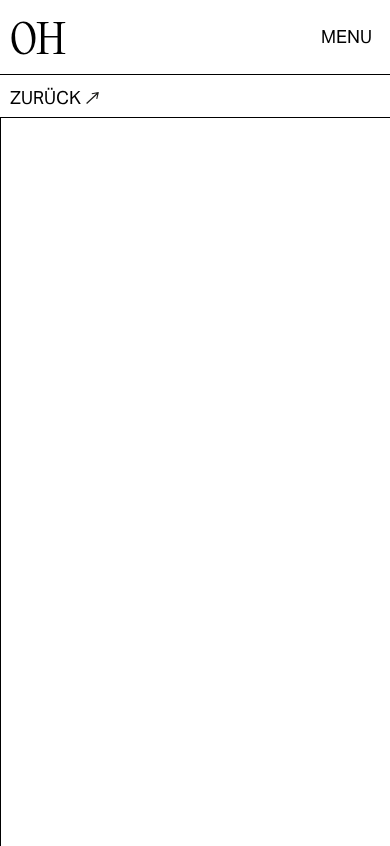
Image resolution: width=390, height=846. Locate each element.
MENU (346, 36)
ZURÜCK (45, 97)
